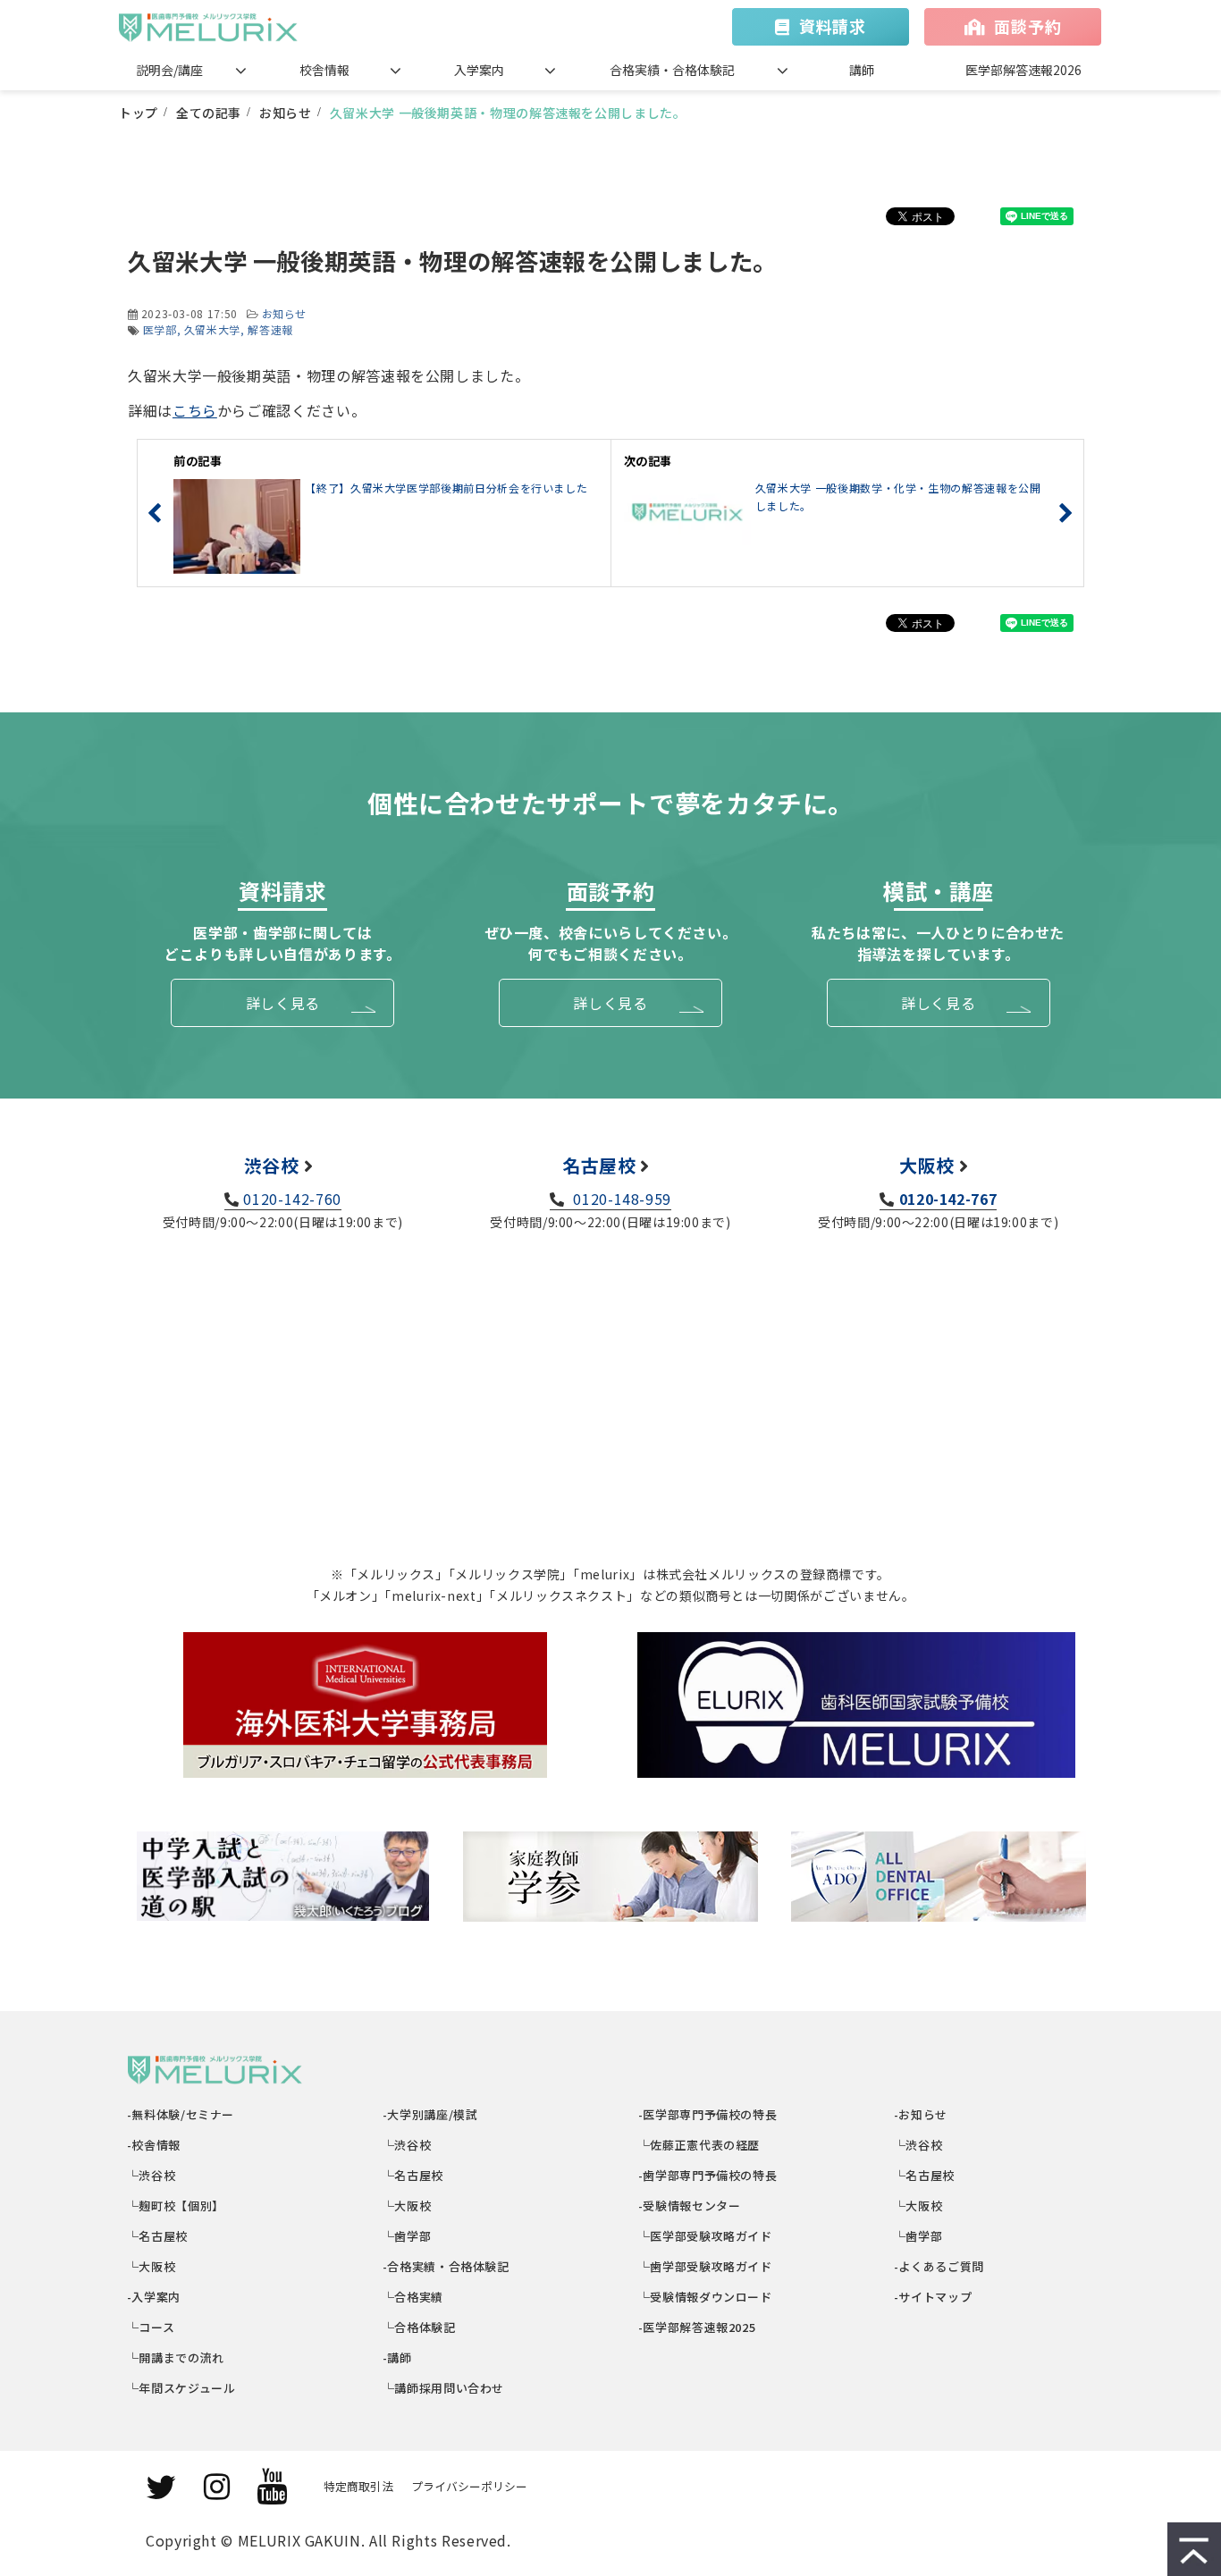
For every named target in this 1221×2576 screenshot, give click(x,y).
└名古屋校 (158, 2236)
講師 (862, 70)
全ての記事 (209, 113)
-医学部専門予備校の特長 (708, 2114)
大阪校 (927, 1165)
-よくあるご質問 (939, 2266)
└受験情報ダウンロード (706, 2297)
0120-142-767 (948, 1199)
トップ (139, 113)
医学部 (160, 329)
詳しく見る (283, 1003)
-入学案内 (154, 2297)
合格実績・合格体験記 (672, 70)
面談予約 (1027, 26)
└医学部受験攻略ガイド (706, 2236)
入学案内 (479, 70)
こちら (195, 410)
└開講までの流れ (176, 2357)
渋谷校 (272, 1165)
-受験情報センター (690, 2206)
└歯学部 (407, 2236)
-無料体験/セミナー (181, 2114)
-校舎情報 (154, 2145)
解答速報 (270, 329)
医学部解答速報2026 (1023, 70)
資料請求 (833, 26)
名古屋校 (599, 1165)
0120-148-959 (620, 1199)
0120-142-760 (292, 1199)
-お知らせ (921, 2114)
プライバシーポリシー (469, 2486)
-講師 (398, 2357)
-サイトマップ (933, 2297)
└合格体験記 (420, 2327)
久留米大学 (212, 329)
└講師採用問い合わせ (444, 2388)
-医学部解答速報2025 (697, 2327)
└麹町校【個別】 (176, 2206)
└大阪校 (152, 2266)
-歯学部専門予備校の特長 (708, 2175)
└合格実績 (413, 2297)
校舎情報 (324, 70)
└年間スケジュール (181, 2388)
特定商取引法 (358, 2486)
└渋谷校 (152, 2175)
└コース (151, 2327)
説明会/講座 (169, 70)
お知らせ (286, 113)
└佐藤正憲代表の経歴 (699, 2145)
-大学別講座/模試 (430, 2114)
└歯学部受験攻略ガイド (706, 2266)
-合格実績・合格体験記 (446, 2266)
